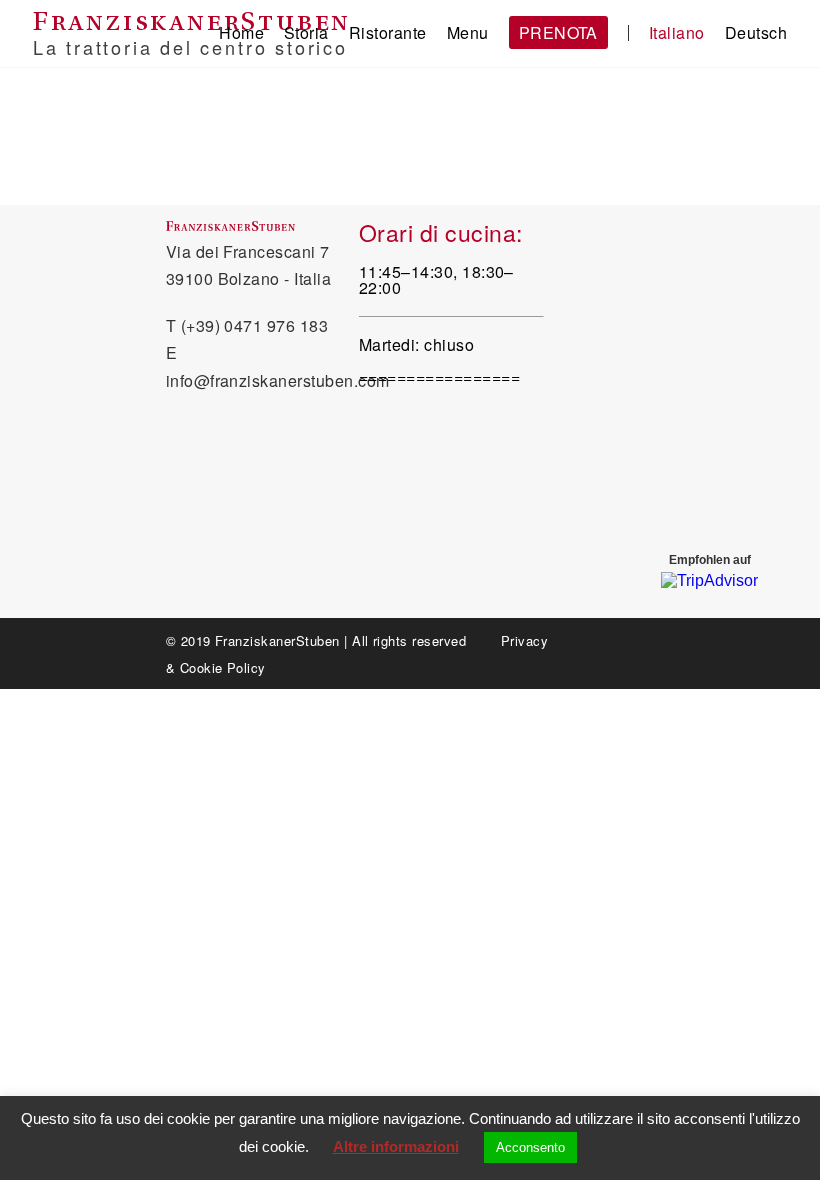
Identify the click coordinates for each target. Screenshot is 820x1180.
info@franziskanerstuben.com (278, 380)
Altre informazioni (396, 1146)
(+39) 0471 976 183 (255, 325)
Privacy (524, 640)
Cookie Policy (223, 667)
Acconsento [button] (530, 1147)
